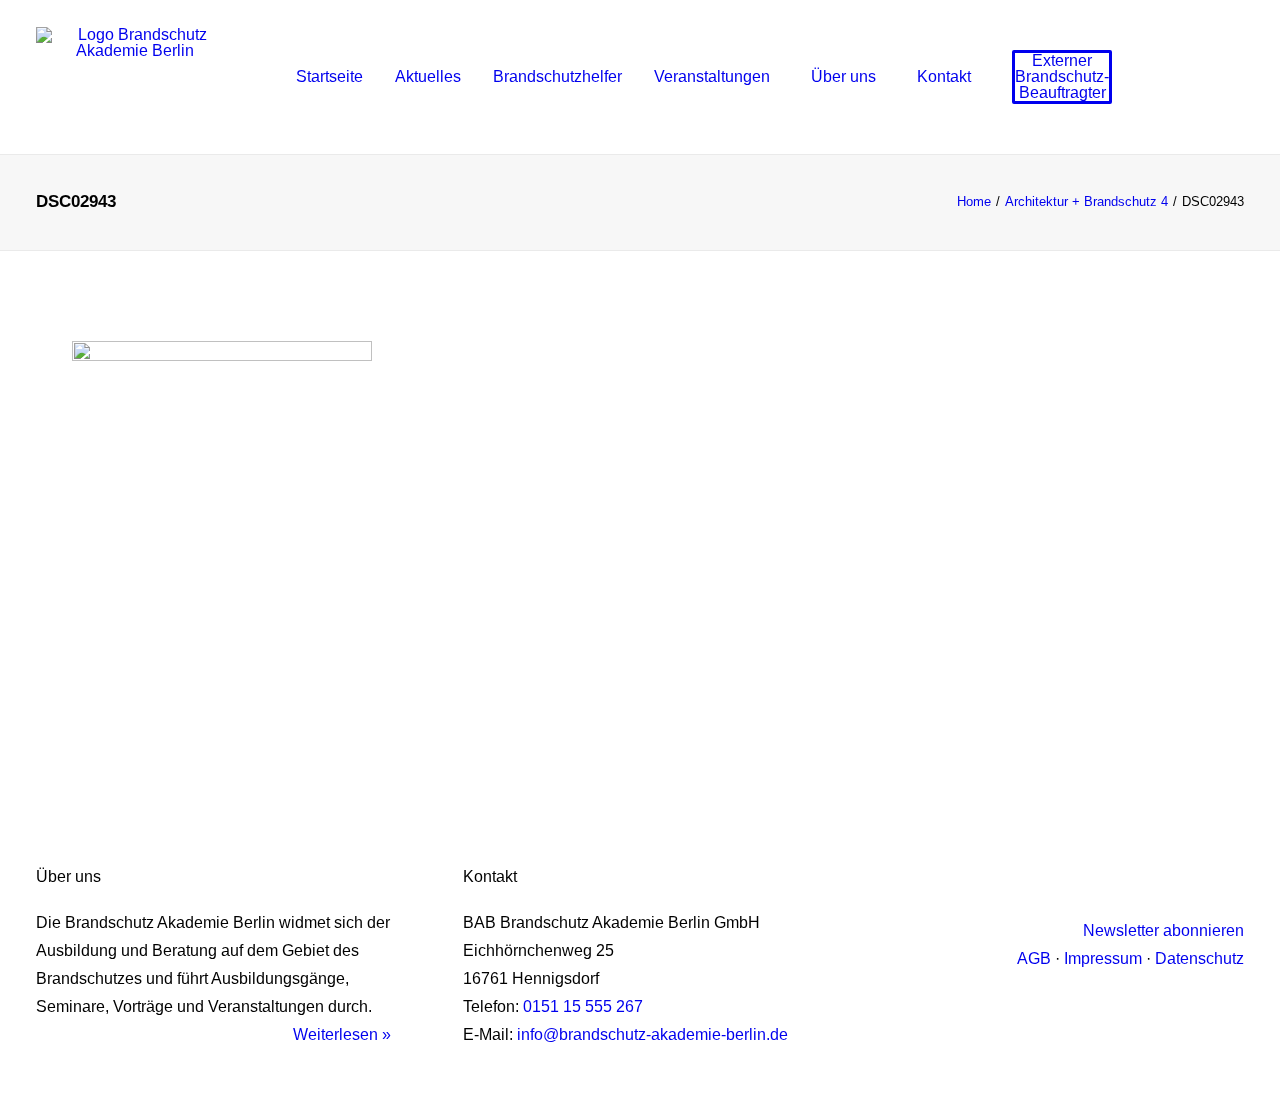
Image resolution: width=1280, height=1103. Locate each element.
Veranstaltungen (712, 76)
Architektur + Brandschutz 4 (1086, 201)
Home (974, 201)
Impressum (1103, 958)
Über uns (843, 76)
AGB (1034, 958)
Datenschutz (1199, 958)
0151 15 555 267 (583, 1006)
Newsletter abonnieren (1163, 930)
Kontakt (944, 76)
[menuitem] (329, 77)
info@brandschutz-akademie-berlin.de (652, 1034)
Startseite (329, 76)
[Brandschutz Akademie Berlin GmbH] (134, 77)
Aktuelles (428, 76)
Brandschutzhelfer (557, 76)
